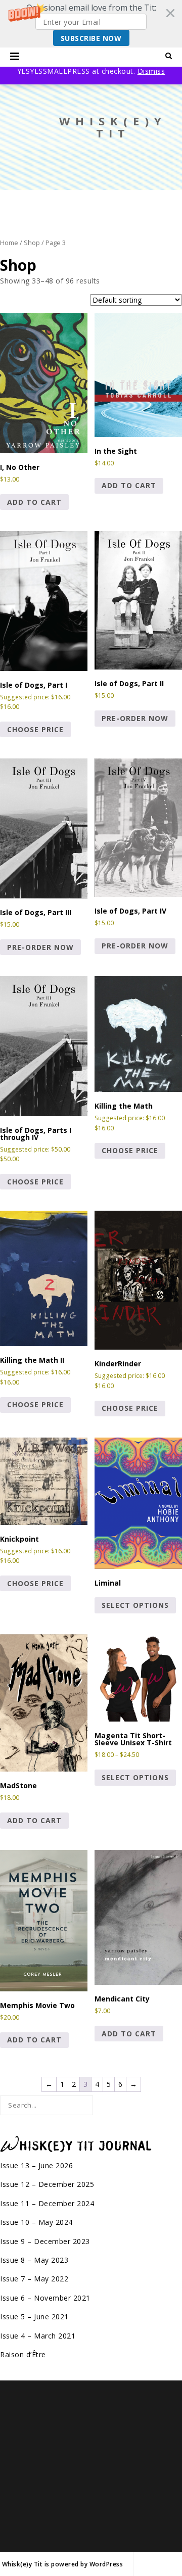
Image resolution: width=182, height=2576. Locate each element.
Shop (32, 243)
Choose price (35, 729)
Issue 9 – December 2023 (45, 2241)
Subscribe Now (91, 38)
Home (9, 243)
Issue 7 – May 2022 (34, 2279)
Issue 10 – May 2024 (36, 2222)
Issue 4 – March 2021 (38, 2336)
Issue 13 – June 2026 (36, 2165)
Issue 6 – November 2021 (45, 2298)
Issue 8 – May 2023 (34, 2260)
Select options (135, 1605)
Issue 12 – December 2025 (47, 2184)
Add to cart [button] (34, 502)
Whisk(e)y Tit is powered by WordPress (63, 2564)
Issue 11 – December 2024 (47, 2203)
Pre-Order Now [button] (135, 718)
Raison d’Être (23, 2354)
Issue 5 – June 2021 (34, 2317)
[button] (91, 24)
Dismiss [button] (151, 71)
